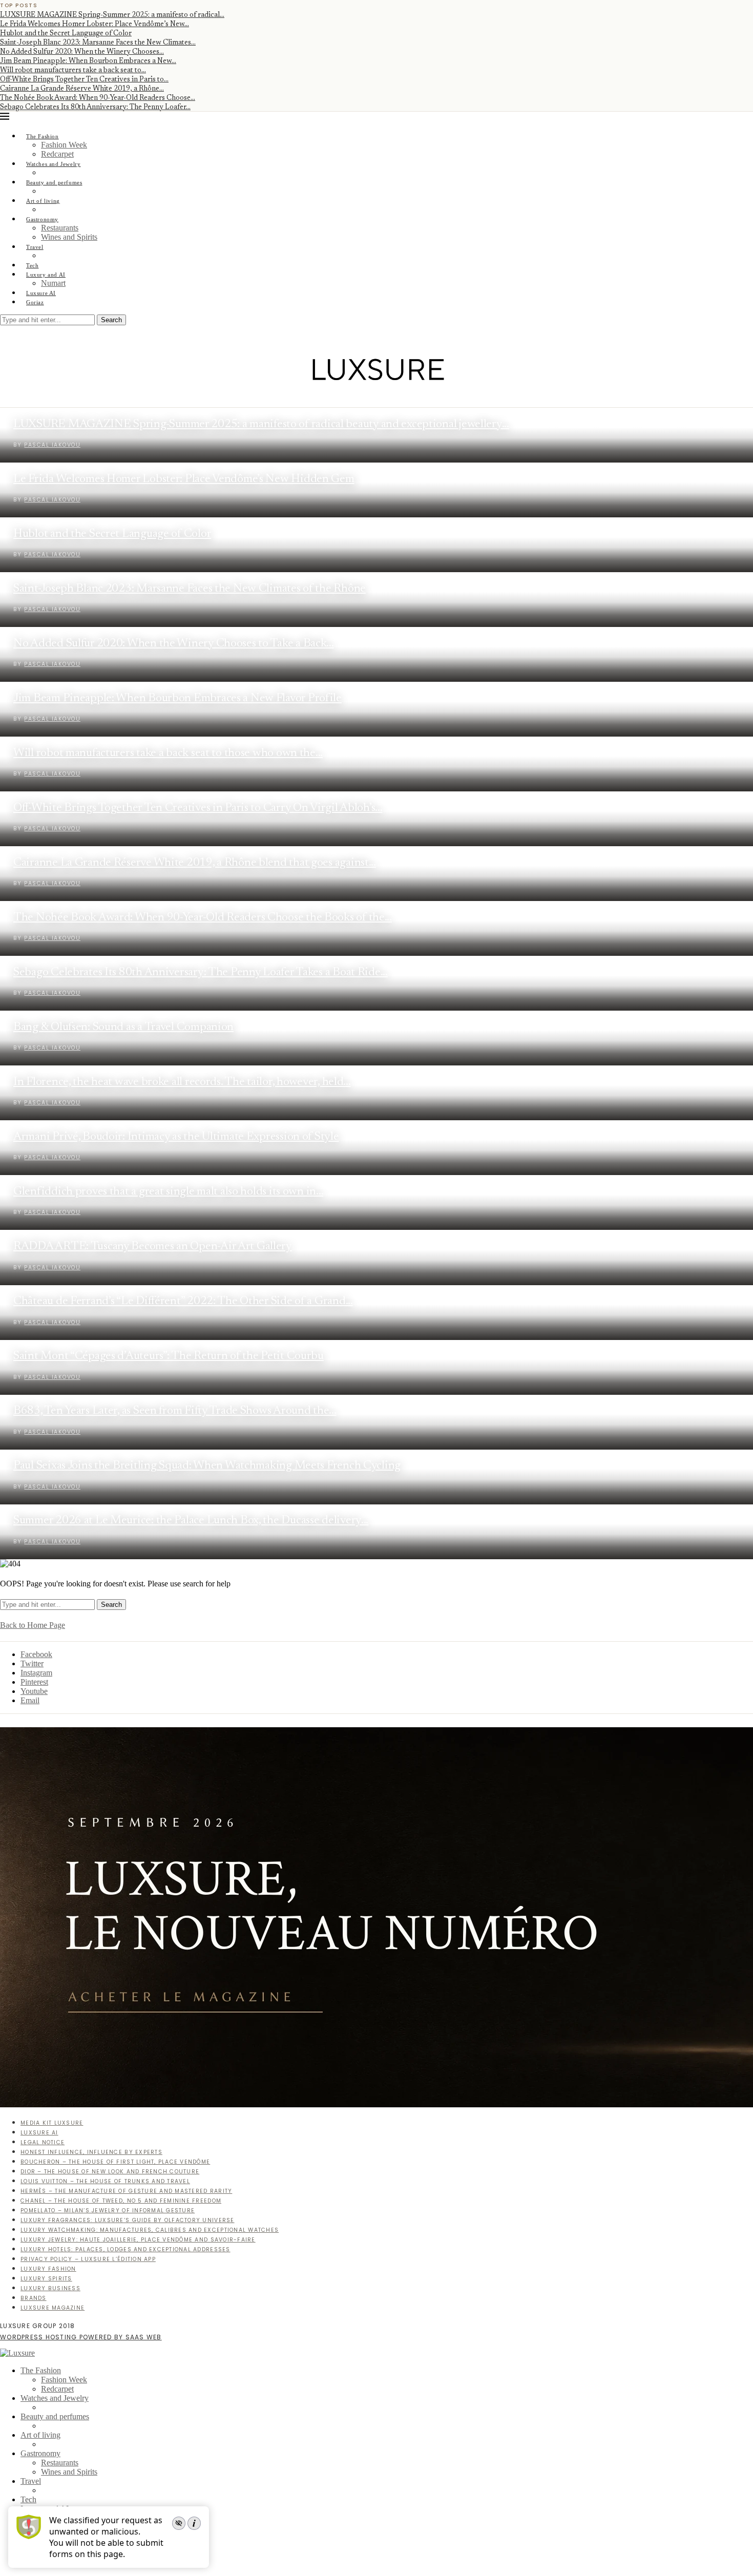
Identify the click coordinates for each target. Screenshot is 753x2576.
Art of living (43, 201)
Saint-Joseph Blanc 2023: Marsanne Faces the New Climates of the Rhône (190, 589)
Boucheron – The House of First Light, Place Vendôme (115, 2162)
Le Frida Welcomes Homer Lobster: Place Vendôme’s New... (95, 25)
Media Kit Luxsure (52, 2123)
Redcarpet (57, 154)
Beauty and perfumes (54, 182)
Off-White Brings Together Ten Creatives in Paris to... (84, 80)
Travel (35, 247)
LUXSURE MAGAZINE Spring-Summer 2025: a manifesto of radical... (112, 15)
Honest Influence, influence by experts (91, 2152)
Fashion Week (64, 145)
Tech (32, 265)
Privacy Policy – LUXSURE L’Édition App (88, 2259)
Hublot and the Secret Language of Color (66, 34)
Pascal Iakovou (52, 445)
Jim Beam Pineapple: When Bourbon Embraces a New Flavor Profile (177, 698)
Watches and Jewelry (54, 164)
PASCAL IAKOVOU (52, 500)
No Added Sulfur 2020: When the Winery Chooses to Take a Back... (174, 644)
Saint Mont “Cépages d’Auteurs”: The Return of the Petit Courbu (169, 1356)
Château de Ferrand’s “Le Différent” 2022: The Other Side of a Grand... (183, 1301)
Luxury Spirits (46, 2279)
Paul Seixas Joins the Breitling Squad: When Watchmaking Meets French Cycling (207, 1466)
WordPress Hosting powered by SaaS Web (81, 2337)
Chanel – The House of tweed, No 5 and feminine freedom (121, 2201)
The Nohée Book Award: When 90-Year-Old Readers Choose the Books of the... (203, 918)
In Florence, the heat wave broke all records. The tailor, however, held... (182, 1082)
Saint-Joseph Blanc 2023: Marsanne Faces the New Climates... (98, 43)
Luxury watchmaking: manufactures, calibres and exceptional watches (150, 2230)
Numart (53, 283)
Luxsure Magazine (53, 2308)
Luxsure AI (41, 293)
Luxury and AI (46, 275)
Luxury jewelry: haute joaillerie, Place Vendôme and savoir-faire (138, 2240)
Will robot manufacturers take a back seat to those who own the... (168, 753)
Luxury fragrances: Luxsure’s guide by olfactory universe (128, 2220)
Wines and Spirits (69, 237)
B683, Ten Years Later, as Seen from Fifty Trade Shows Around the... (175, 1411)
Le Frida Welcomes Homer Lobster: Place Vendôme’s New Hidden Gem (184, 479)
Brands (34, 2298)
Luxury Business (50, 2288)
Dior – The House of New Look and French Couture (110, 2172)
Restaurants (60, 228)
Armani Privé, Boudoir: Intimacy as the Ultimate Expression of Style (176, 1137)
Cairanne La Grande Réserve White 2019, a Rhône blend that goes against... (195, 863)
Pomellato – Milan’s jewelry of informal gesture (108, 2211)
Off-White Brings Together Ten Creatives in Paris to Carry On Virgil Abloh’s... (198, 808)
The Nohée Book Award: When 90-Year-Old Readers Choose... (98, 98)
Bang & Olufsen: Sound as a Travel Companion (123, 1027)
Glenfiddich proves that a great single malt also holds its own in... (168, 1192)
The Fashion (43, 136)
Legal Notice (43, 2142)
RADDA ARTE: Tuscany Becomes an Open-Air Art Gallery (153, 1247)
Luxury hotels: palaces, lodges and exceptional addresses (126, 2249)
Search (111, 320)
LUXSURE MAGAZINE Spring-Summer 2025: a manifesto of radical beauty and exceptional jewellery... (261, 424)
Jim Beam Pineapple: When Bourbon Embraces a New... (88, 61)
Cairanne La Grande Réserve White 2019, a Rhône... (82, 89)
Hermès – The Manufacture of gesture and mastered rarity (126, 2191)
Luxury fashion (48, 2269)
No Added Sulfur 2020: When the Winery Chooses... (82, 52)
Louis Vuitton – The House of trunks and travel (105, 2181)
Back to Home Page (33, 1625)
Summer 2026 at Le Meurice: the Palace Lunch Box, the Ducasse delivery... (191, 1521)
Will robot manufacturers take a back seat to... (73, 71)
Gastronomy (42, 219)
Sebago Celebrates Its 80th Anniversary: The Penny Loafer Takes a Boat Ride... (201, 972)
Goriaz (35, 302)
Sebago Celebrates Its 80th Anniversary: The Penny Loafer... (95, 108)
